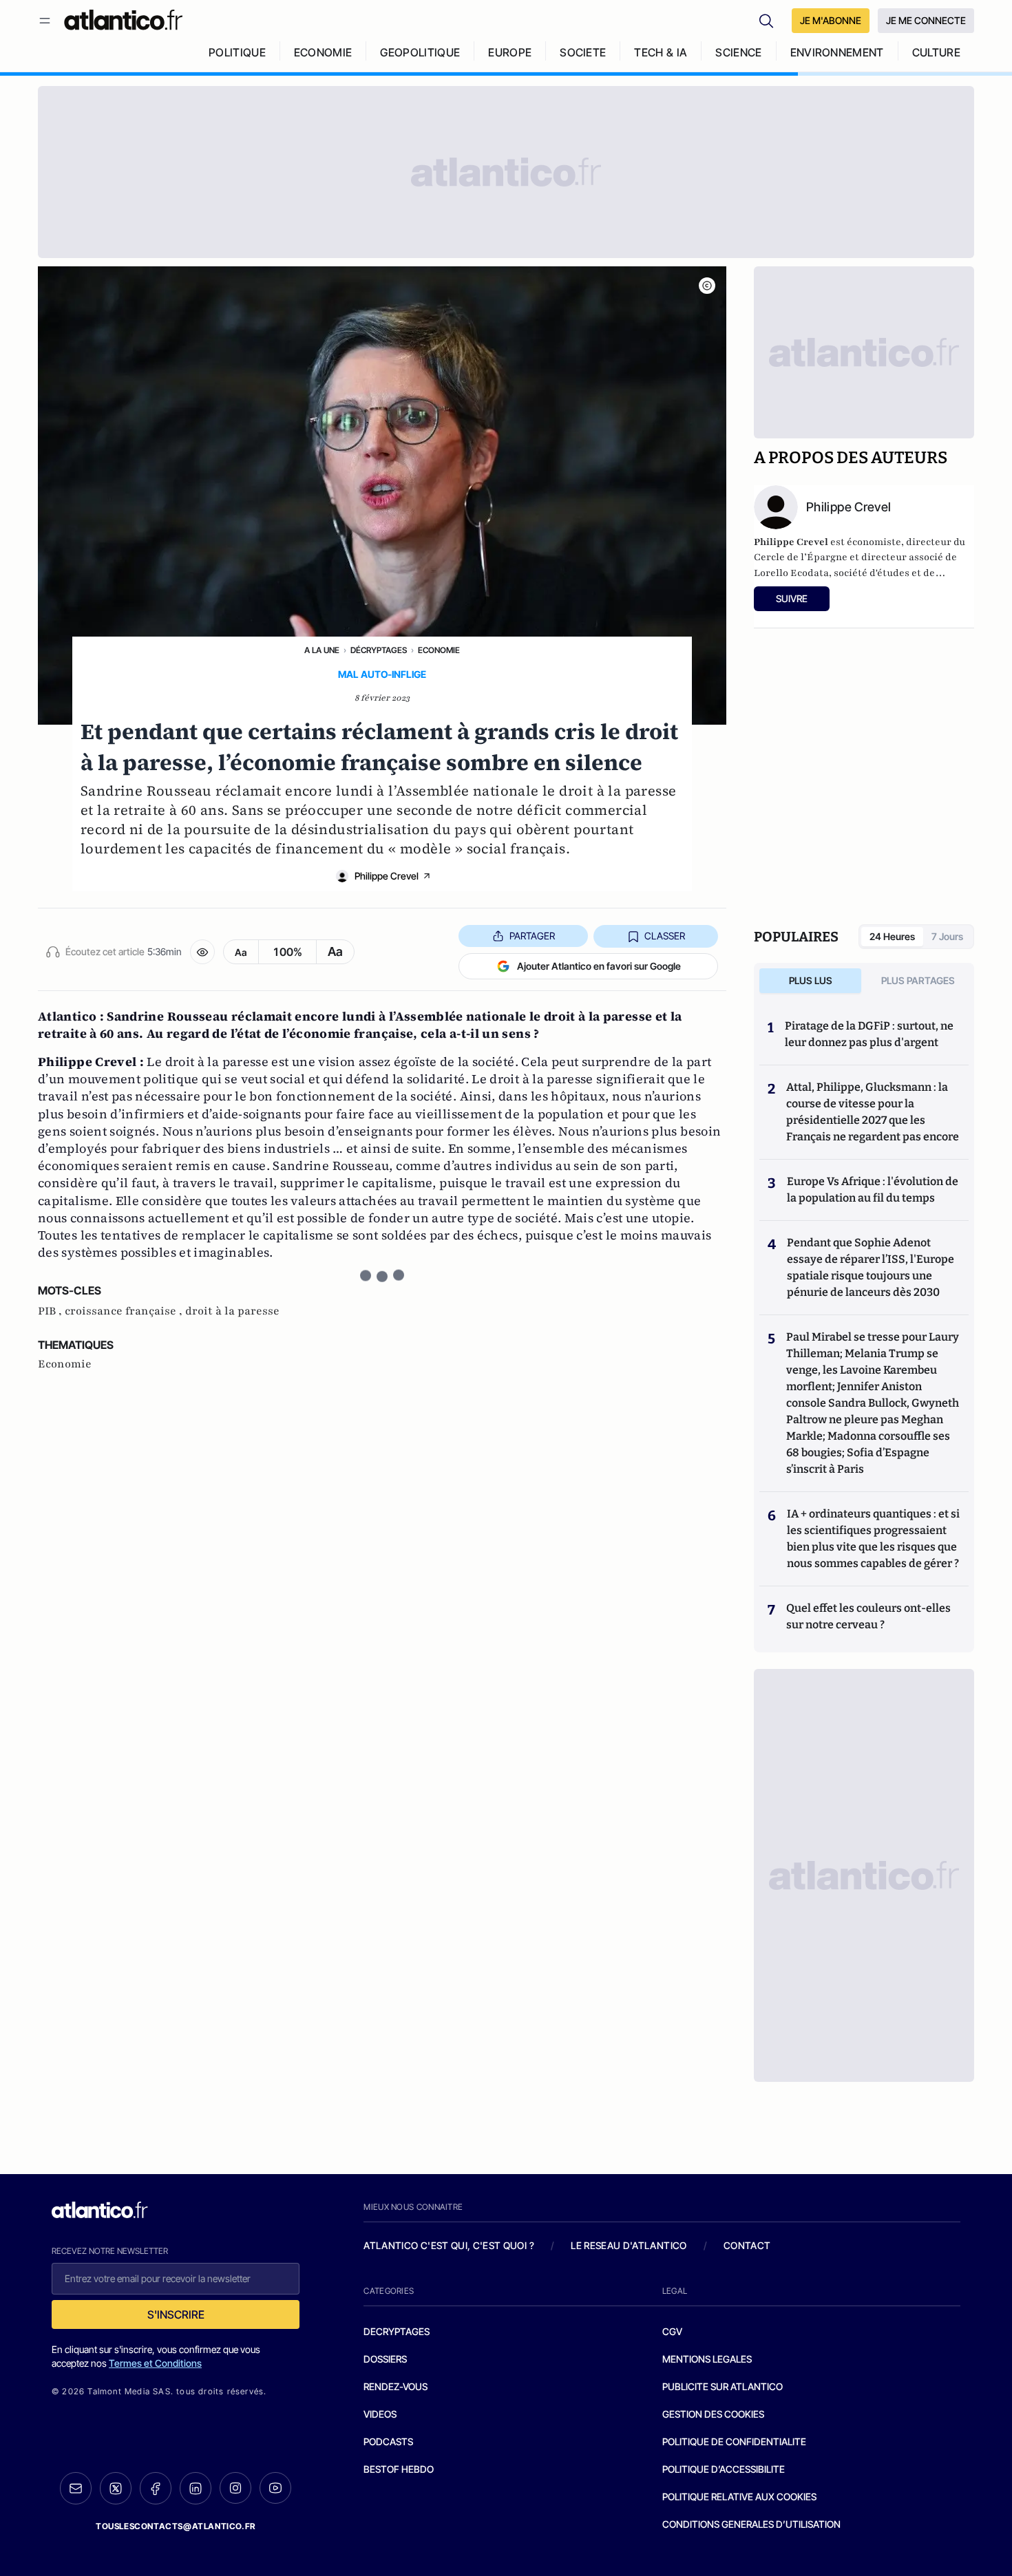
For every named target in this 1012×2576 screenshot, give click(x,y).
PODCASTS (388, 2441)
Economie (439, 650)
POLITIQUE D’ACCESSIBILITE (724, 2469)
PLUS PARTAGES (918, 980)
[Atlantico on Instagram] (235, 2488)
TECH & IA (661, 52)
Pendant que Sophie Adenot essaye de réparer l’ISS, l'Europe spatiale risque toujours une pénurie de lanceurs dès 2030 (871, 1267)
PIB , (51, 1311)
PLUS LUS (811, 980)
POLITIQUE (237, 52)
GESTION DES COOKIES (713, 2414)
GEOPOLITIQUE (420, 52)
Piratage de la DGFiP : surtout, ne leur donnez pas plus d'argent (869, 1034)
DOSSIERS (385, 2359)
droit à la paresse (232, 1311)
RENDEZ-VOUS (396, 2386)
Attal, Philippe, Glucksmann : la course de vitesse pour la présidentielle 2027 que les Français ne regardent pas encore (873, 1112)
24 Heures (892, 936)
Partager (532, 936)
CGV (672, 2331)
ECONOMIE (323, 52)
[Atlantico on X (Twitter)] (116, 2488)
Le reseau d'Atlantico (629, 2245)
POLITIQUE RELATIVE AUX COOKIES (739, 2497)
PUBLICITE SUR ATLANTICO (723, 2386)
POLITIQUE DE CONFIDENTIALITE (734, 2441)
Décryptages (379, 650)
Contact (747, 2245)
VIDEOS (380, 2414)
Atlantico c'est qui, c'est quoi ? (449, 2245)
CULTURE (936, 52)
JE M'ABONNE (831, 20)
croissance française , (125, 1311)
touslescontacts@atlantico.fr (176, 2526)
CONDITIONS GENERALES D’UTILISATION (751, 2524)
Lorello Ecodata (791, 573)
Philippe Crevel (387, 876)
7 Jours (947, 936)
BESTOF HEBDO (399, 2469)
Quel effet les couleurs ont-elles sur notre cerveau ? (868, 1616)
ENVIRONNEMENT (837, 52)
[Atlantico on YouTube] (275, 2488)
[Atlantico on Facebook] (156, 2488)
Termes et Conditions (155, 2363)
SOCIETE (583, 52)
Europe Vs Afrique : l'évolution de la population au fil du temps (873, 1190)
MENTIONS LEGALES (707, 2359)
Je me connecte (926, 20)
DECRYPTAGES (397, 2331)
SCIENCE (738, 52)
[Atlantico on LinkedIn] (196, 2488)
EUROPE (510, 52)
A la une (322, 650)
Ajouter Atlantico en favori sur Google (599, 966)
